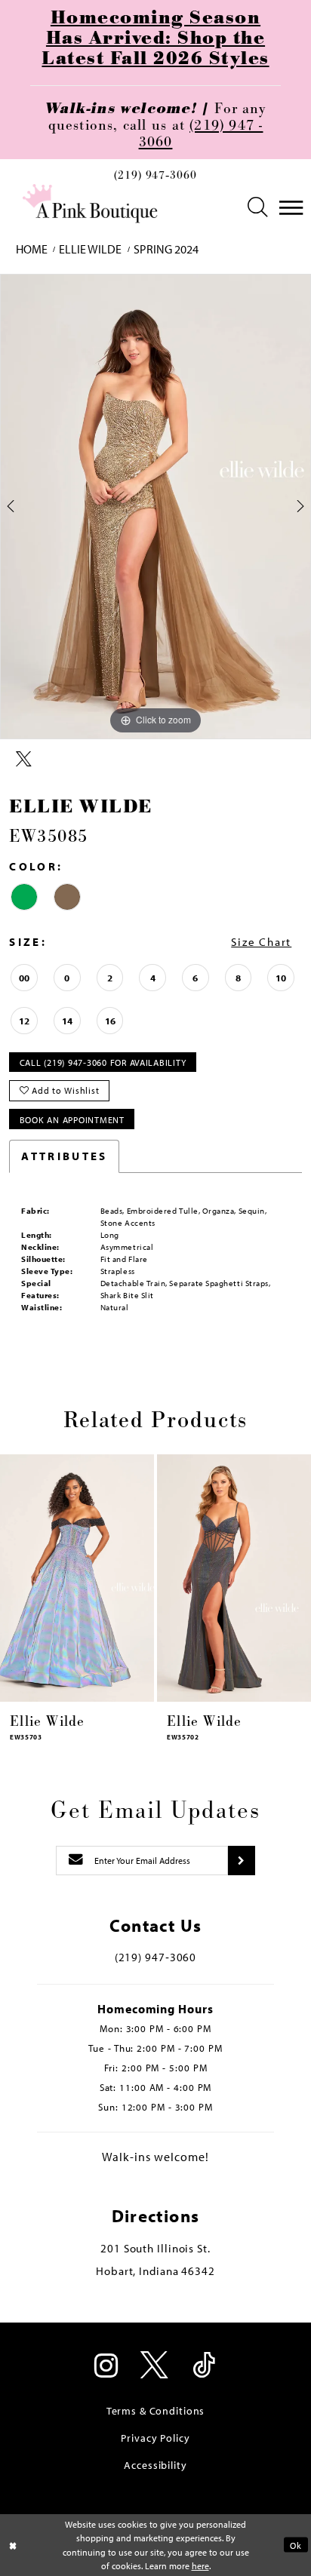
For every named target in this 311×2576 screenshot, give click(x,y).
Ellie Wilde (90, 249)
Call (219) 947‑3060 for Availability (103, 1062)
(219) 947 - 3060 (201, 134)
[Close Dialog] (13, 2545)
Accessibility (155, 2465)
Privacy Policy (155, 2438)
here (200, 2565)
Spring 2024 (166, 249)
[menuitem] (155, 180)
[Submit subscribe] (241, 1861)
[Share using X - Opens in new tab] (24, 760)
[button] (258, 208)
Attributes (64, 1156)
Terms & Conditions (156, 2410)
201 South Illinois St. (155, 2248)
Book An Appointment (72, 1119)
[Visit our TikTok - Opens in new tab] (204, 2367)
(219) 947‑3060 (155, 177)
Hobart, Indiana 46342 (155, 2271)
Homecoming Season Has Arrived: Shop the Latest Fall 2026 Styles (155, 38)
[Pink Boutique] (91, 204)
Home (32, 249)
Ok (296, 2545)
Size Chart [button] (261, 942)
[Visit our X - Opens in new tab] (155, 2367)
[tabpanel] (155, 507)
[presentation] (77, 1578)
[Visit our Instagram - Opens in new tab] (107, 2367)
